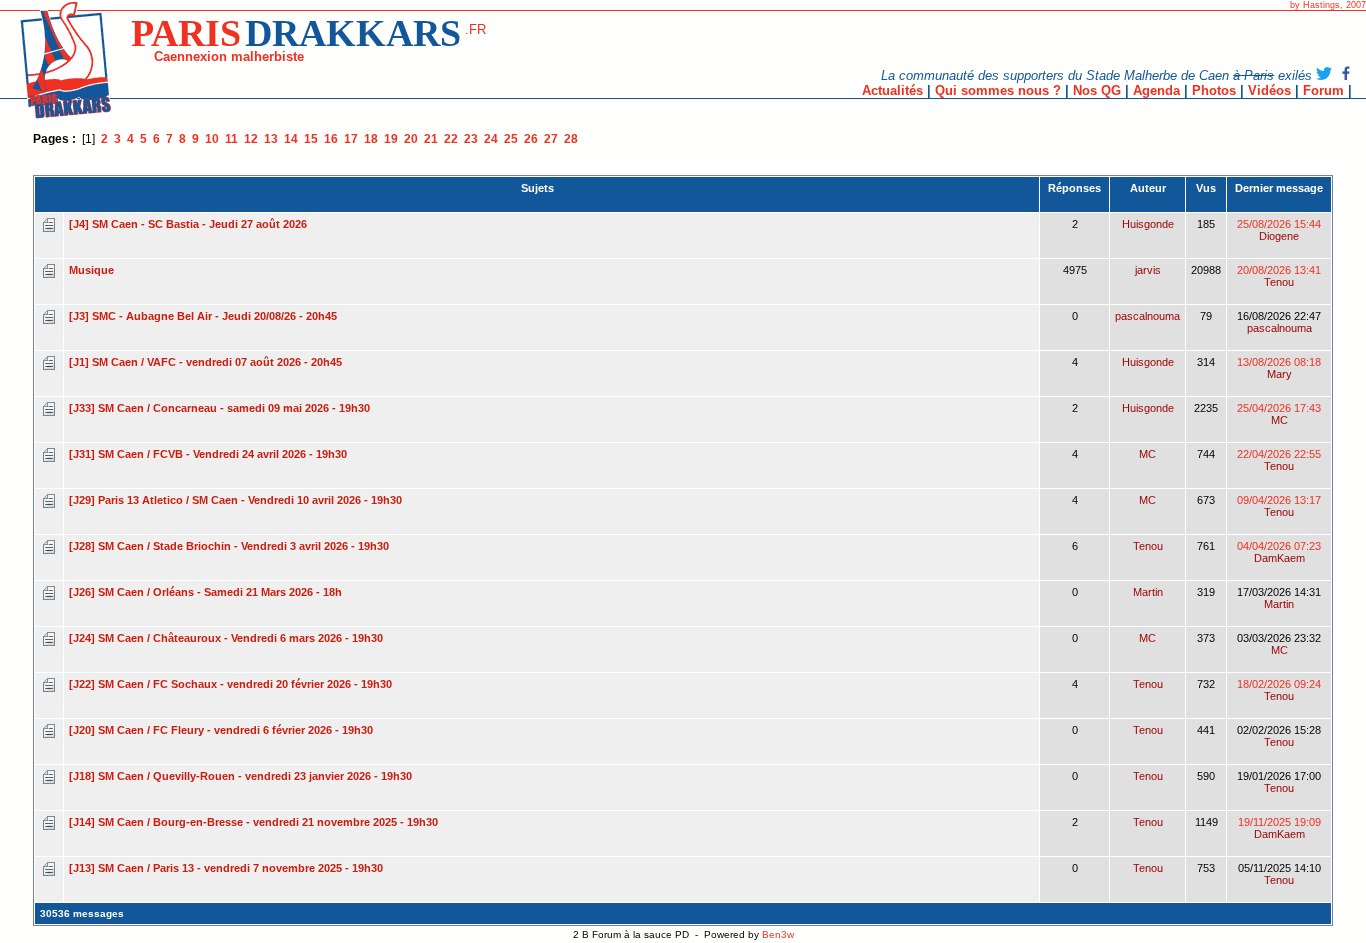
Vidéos (1269, 90)
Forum (1323, 90)
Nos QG (1097, 90)
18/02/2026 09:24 (1279, 690)
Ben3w (778, 934)
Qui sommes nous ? (998, 90)
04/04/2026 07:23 (1279, 552)
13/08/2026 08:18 (1279, 368)
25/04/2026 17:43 (1279, 414)
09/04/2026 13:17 (1279, 506)
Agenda (1156, 90)
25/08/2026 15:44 (1279, 230)
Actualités (892, 90)
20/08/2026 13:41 (1279, 276)
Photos (1214, 90)
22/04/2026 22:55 (1279, 460)
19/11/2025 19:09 (1279, 828)
